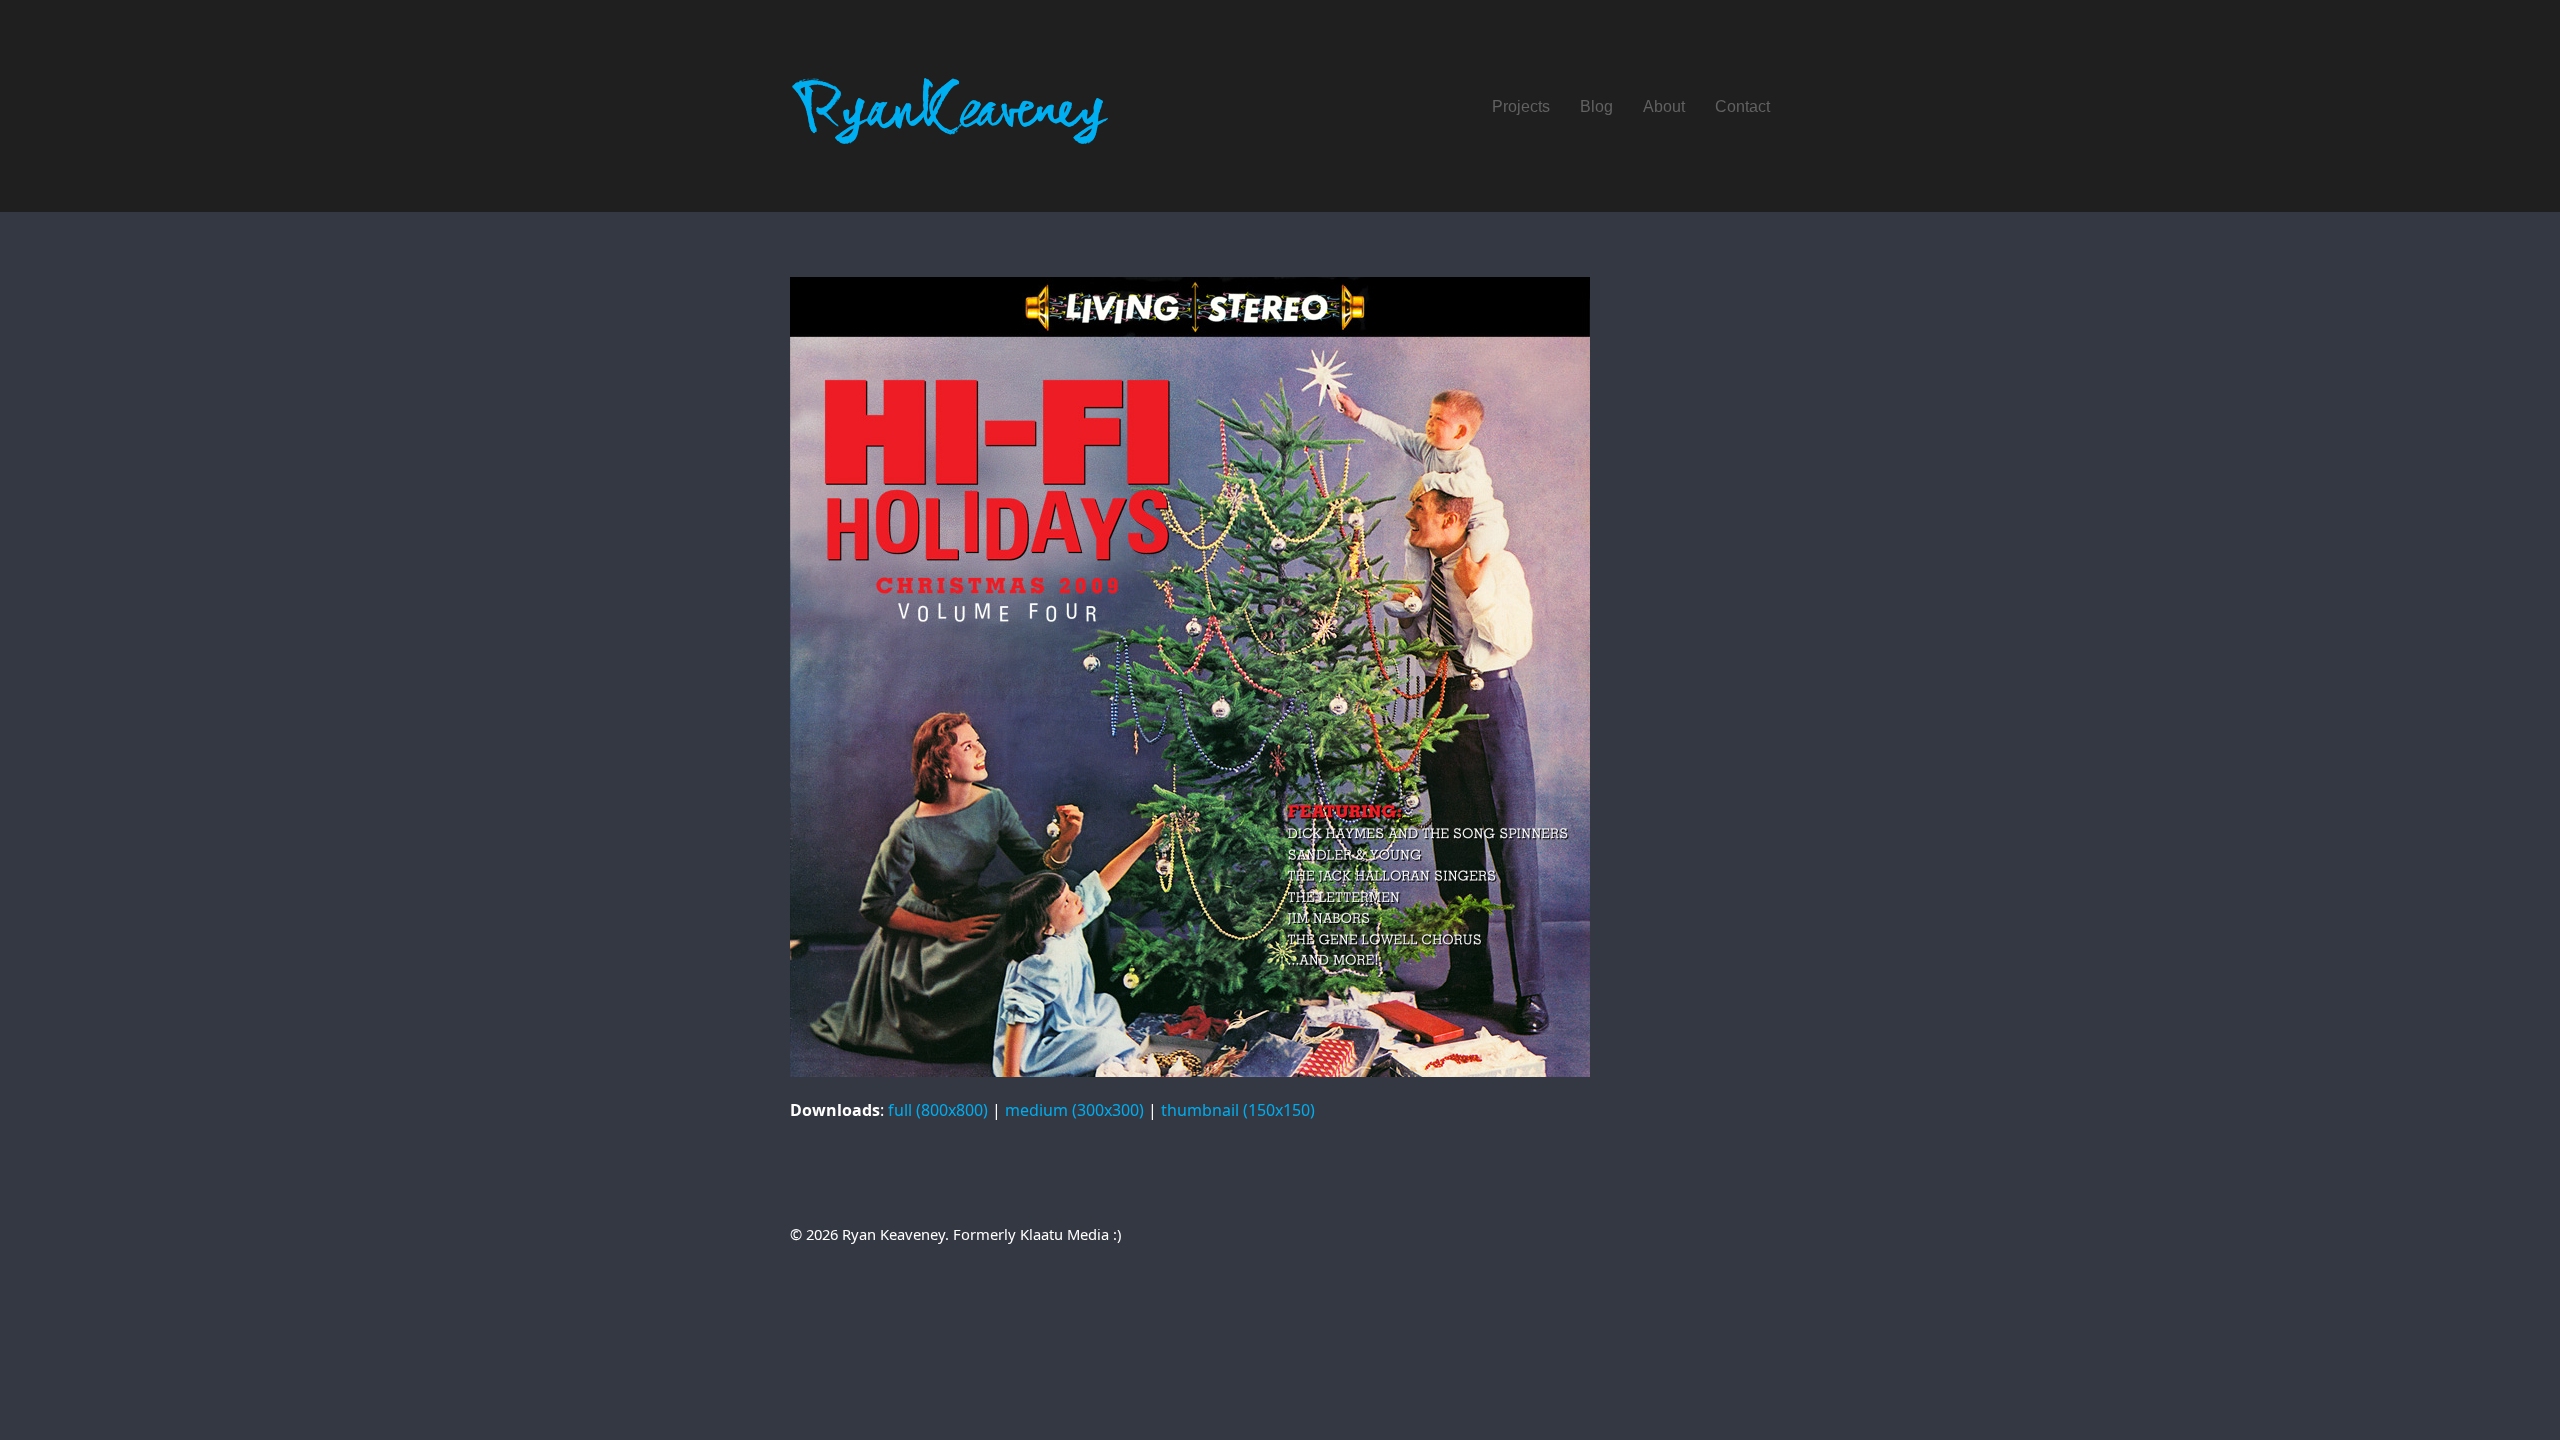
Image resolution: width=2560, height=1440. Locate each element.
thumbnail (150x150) (1238, 1110)
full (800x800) (938, 1110)
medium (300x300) (1074, 1110)
